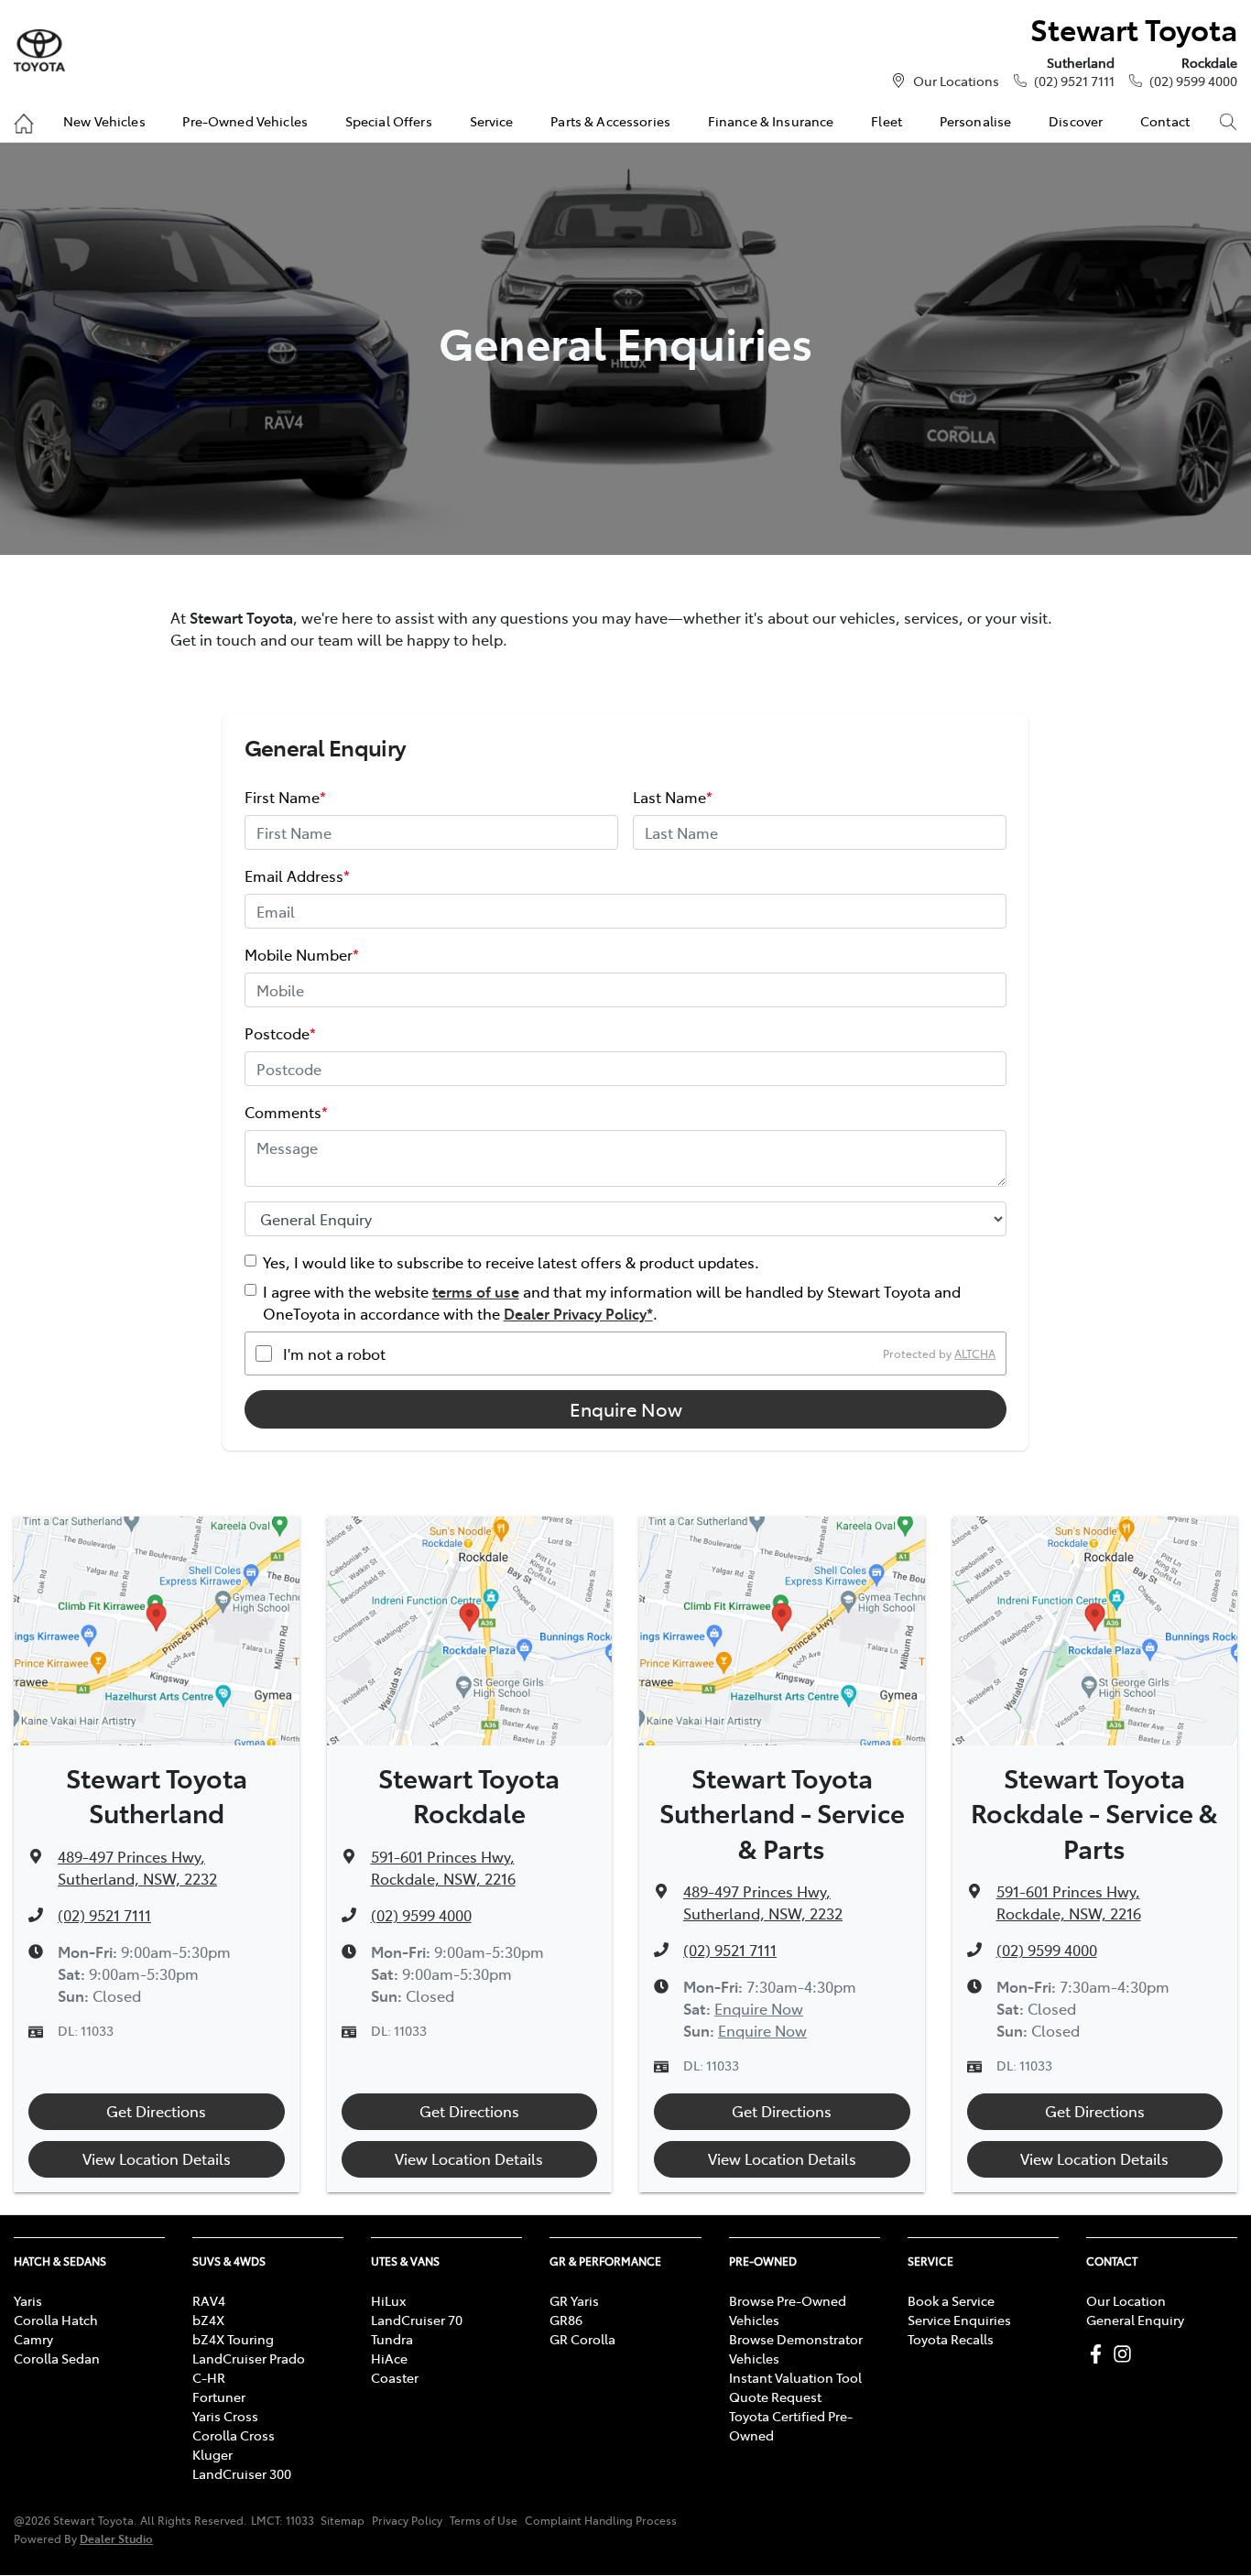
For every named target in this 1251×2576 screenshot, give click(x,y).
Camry (33, 2339)
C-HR (209, 2377)
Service (492, 121)
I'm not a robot (334, 1353)
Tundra (392, 2339)
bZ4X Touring (233, 2339)
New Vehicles (104, 121)
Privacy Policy (407, 2520)
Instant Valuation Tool (795, 2377)
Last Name (673, 797)
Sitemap (343, 2520)
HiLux (388, 2300)
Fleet (887, 121)
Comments (286, 1112)
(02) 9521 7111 (1074, 81)
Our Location (1126, 2300)
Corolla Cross (234, 2435)
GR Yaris (574, 2300)
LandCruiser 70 (417, 2320)
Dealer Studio (116, 2538)
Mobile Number (302, 954)
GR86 (566, 2320)
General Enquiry (1135, 2320)
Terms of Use (484, 2520)
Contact (1165, 121)
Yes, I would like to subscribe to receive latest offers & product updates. (511, 1262)
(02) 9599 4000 (1193, 81)
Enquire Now (626, 1409)
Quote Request (775, 2397)
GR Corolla (582, 2339)
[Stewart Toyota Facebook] (1099, 2354)
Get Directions (156, 2111)
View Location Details (157, 2158)
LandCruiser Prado (249, 2358)
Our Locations (956, 81)
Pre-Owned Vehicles (245, 121)
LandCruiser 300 (242, 2473)
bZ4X (208, 2320)
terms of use (476, 1291)
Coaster (395, 2377)
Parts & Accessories (610, 121)
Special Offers (389, 121)
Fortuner (219, 2397)
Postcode (280, 1033)
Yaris (28, 2300)
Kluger (212, 2454)
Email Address (297, 875)
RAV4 (209, 2300)
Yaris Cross (225, 2416)
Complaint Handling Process (601, 2520)
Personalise (976, 121)
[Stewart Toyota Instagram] (1126, 2354)
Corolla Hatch (56, 2320)
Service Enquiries (959, 2320)
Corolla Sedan (57, 2358)
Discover (1076, 121)
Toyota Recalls (951, 2339)
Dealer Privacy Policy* (578, 1313)
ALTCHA (975, 1353)
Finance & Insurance (771, 121)
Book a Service (951, 2300)
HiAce (389, 2358)
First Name (285, 797)
